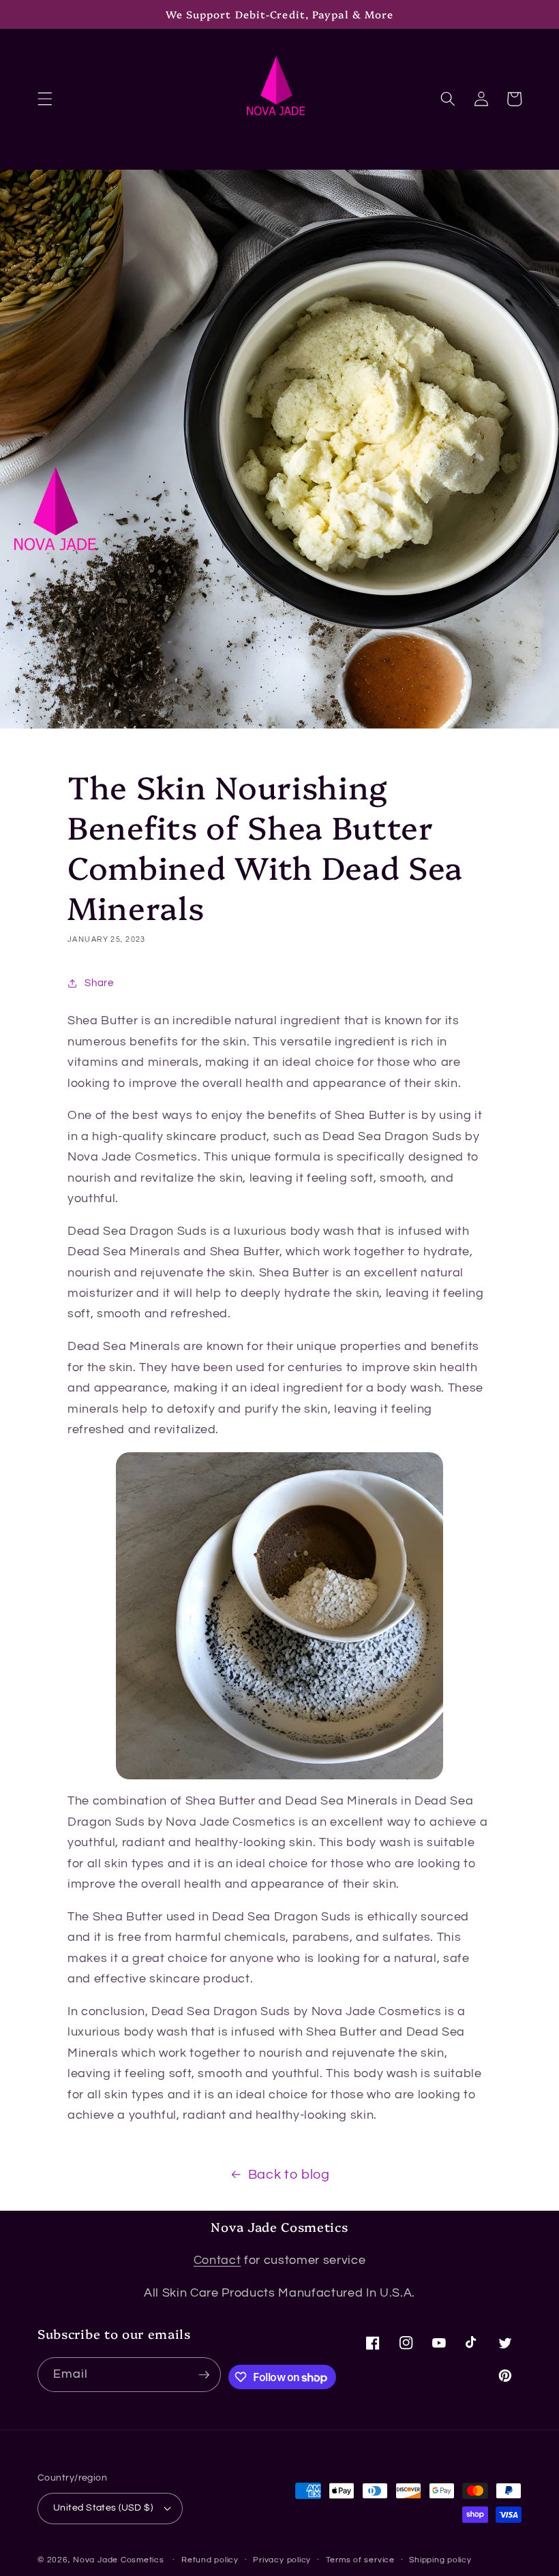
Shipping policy (440, 2560)
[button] (45, 99)
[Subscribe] (204, 2375)
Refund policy (210, 2560)
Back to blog (289, 2175)
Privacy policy (282, 2560)
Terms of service (360, 2560)
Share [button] (99, 983)
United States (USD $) (103, 2508)
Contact (217, 2260)
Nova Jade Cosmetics (119, 2560)
